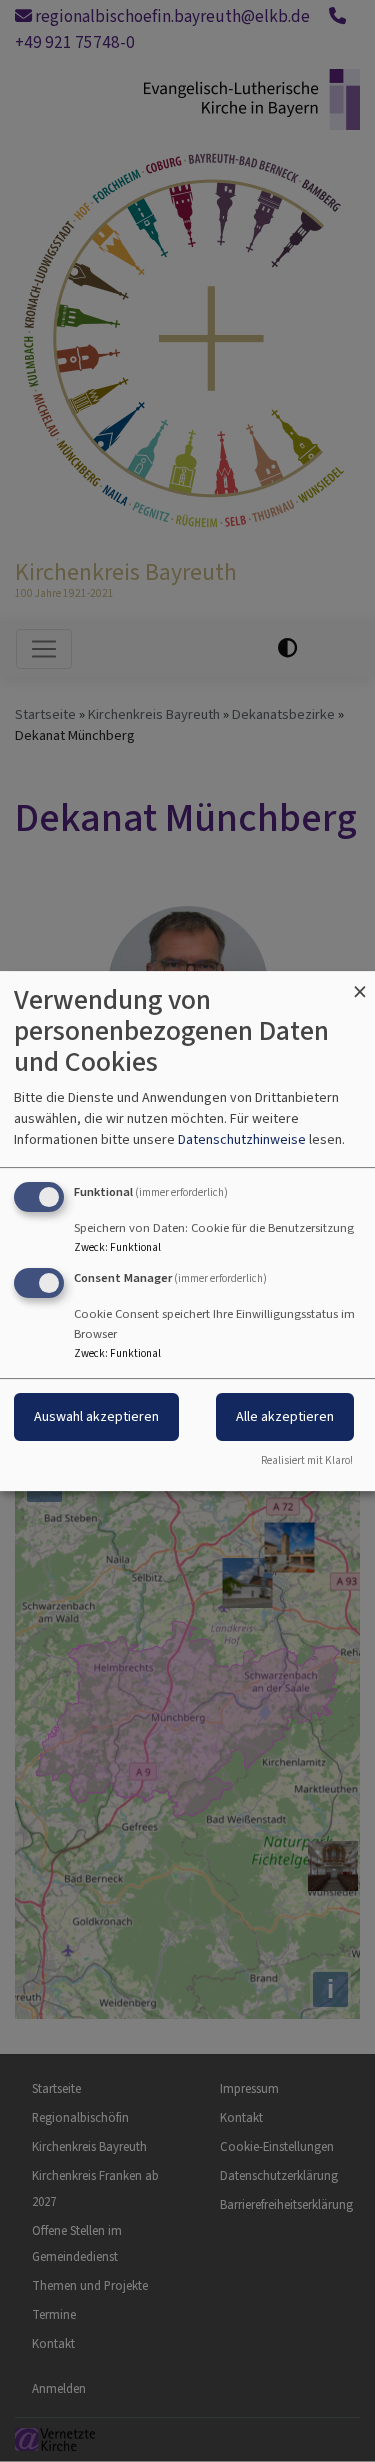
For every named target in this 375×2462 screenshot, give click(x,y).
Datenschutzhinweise (242, 1139)
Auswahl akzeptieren (96, 1416)
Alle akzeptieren (285, 1416)
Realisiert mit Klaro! (307, 1460)
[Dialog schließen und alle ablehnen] (360, 983)
